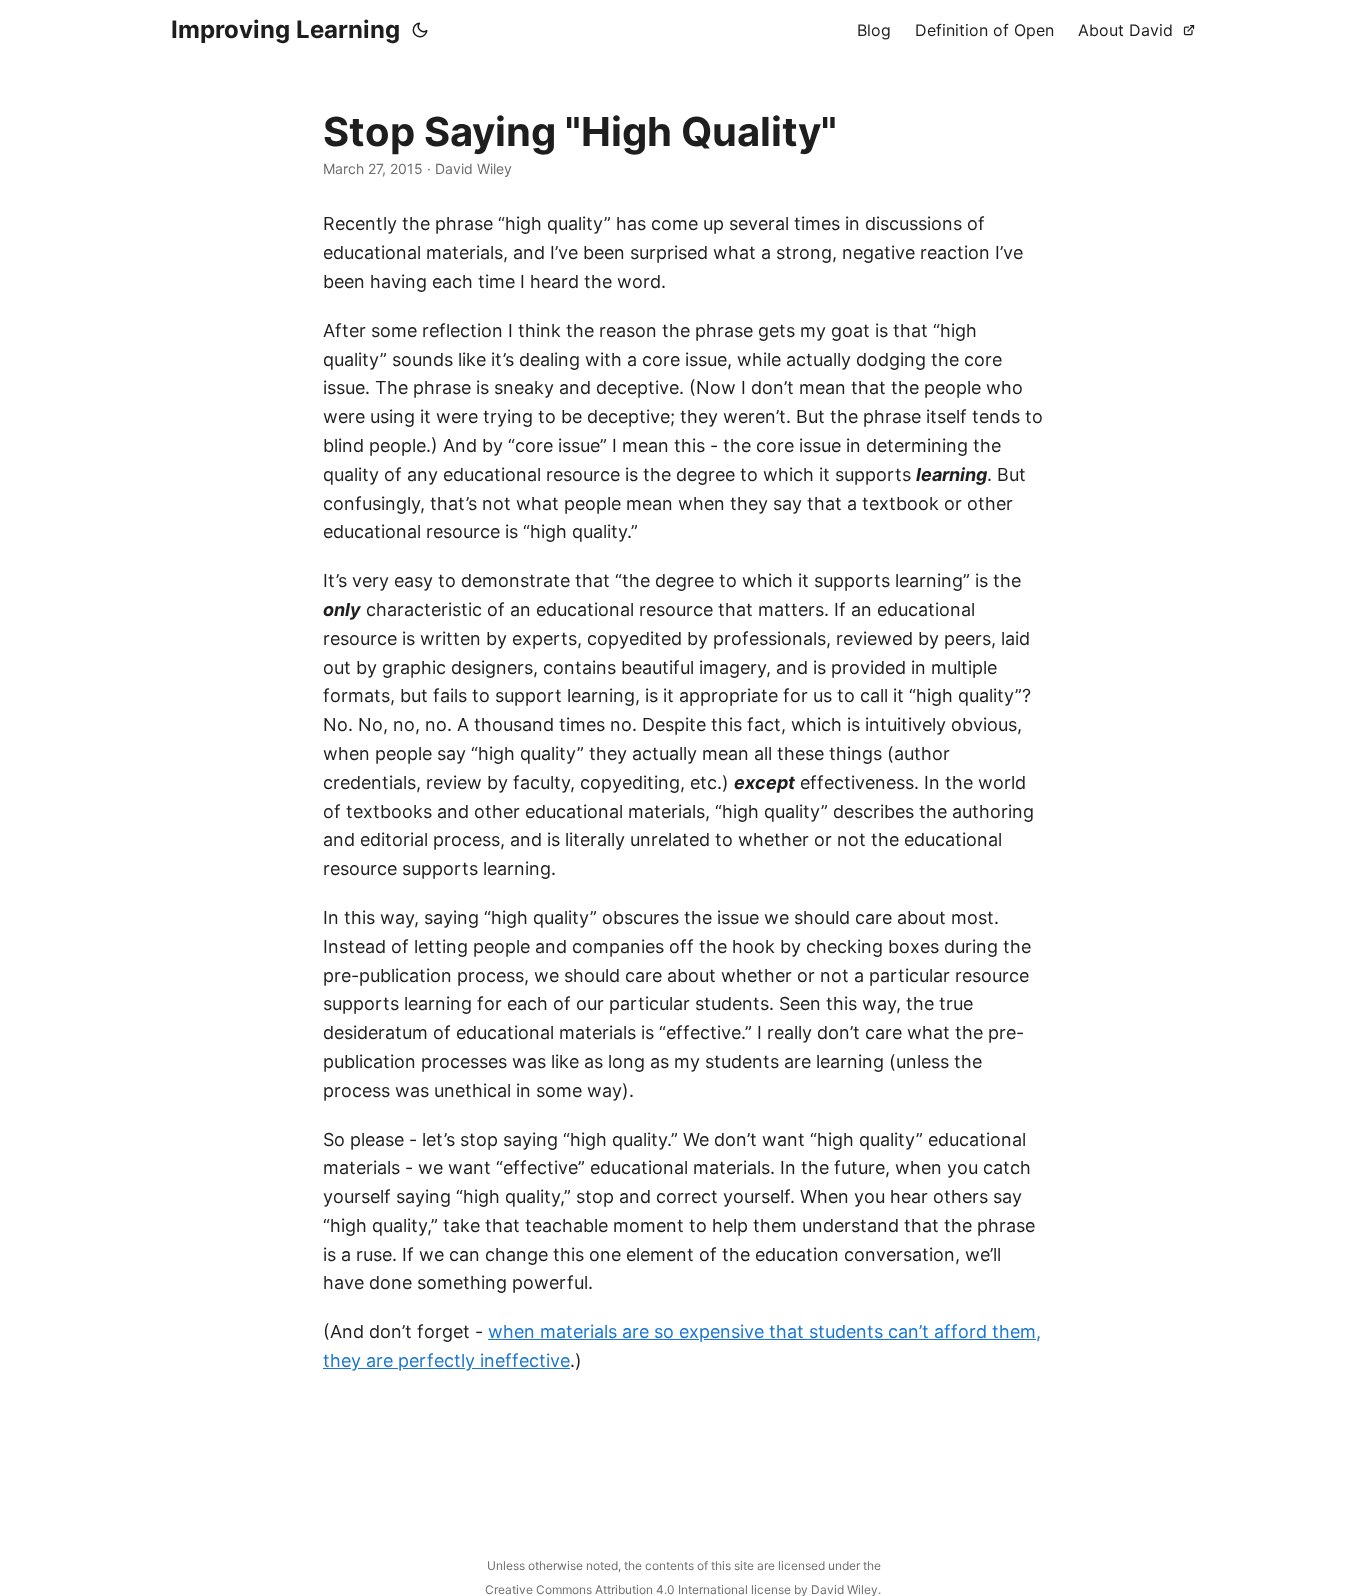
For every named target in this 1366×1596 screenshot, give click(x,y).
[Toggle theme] (420, 30)
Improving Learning (285, 29)
